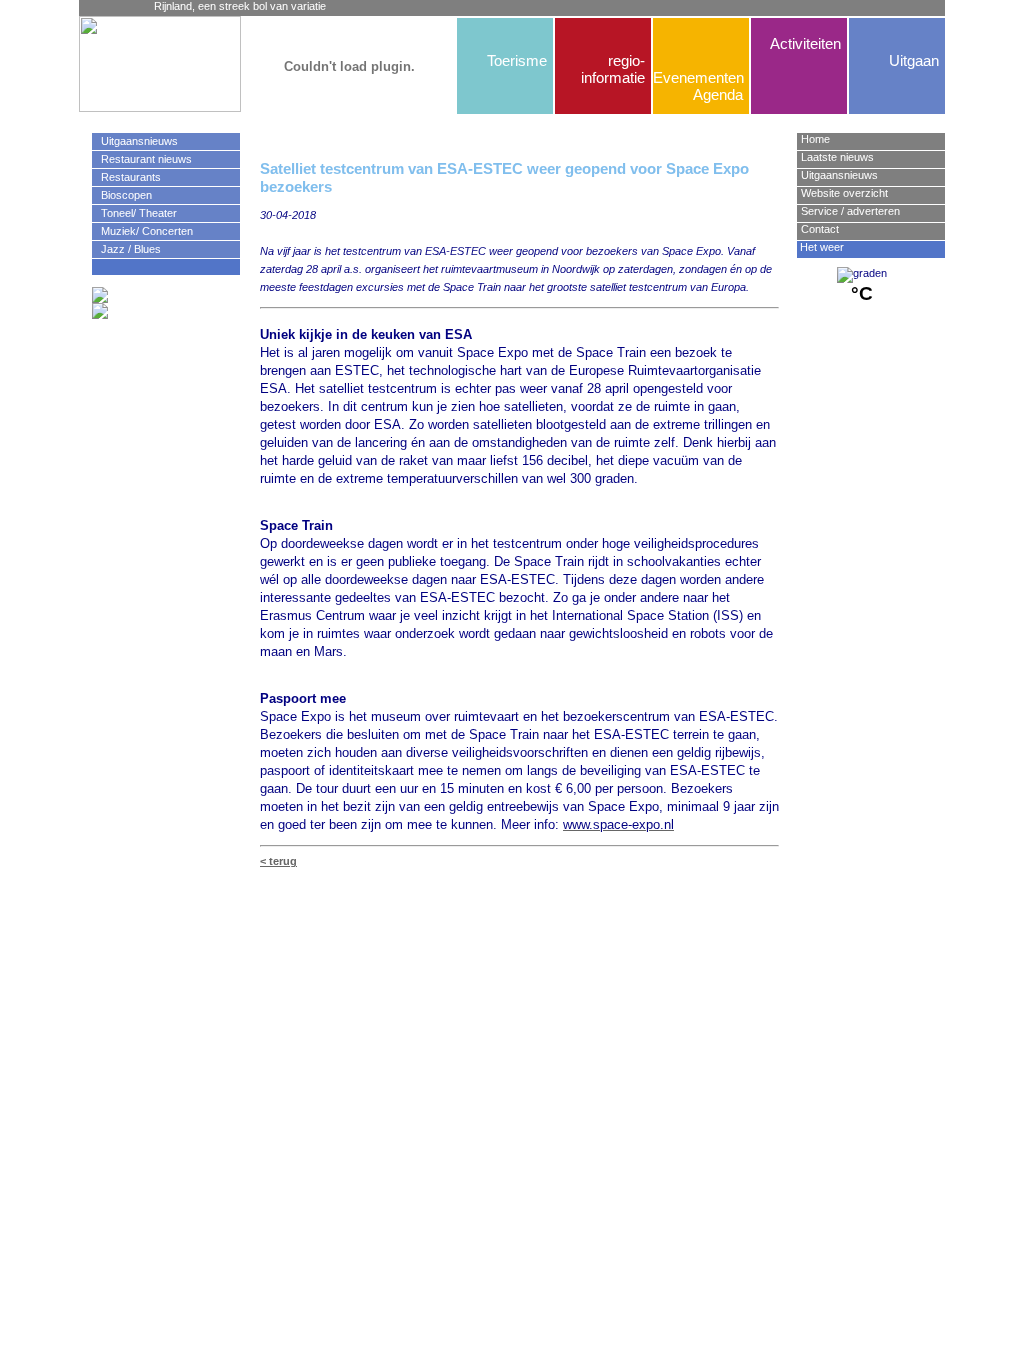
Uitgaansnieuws (135, 141)
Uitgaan (914, 60)
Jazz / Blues (126, 249)
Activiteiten (805, 43)
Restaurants (126, 177)
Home (815, 139)
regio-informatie (613, 69)
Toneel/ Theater (134, 213)
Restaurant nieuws (142, 159)
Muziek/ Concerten (142, 231)
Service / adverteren (850, 211)
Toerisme (517, 60)
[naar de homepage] (124, 64)
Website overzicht (844, 193)
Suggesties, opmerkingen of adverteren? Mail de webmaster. (518, 897)
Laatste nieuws (837, 157)
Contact (820, 229)
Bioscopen (122, 195)
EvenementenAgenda (698, 86)
